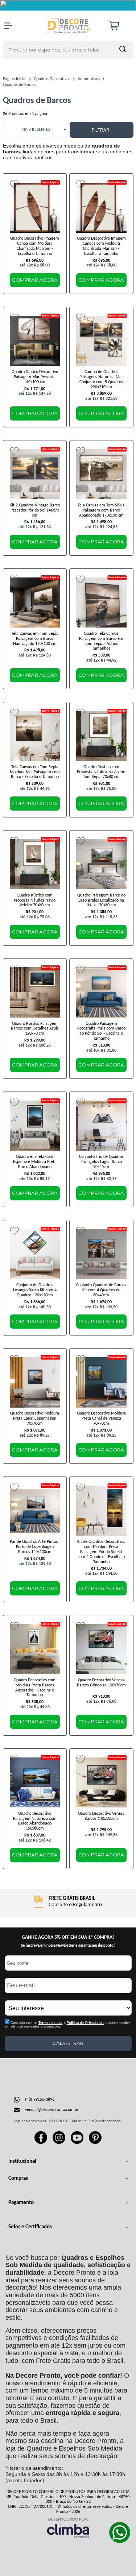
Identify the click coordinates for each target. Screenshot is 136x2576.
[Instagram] (59, 2143)
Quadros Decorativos (53, 79)
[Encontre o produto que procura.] (123, 50)
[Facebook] (41, 2143)
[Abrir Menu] (8, 26)
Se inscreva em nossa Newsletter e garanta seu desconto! (68, 1946)
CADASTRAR (68, 2043)
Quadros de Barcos (20, 85)
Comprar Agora (35, 280)
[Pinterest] (95, 2143)
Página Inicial (15, 79)
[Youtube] (77, 2143)
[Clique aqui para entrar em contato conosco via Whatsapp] (120, 2532)
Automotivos (89, 79)
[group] (68, 1902)
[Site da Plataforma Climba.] (68, 2528)
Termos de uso (51, 2023)
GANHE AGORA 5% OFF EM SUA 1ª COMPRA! (68, 1937)
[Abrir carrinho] (120, 26)
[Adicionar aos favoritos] (14, 184)
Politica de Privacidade (86, 2023)
